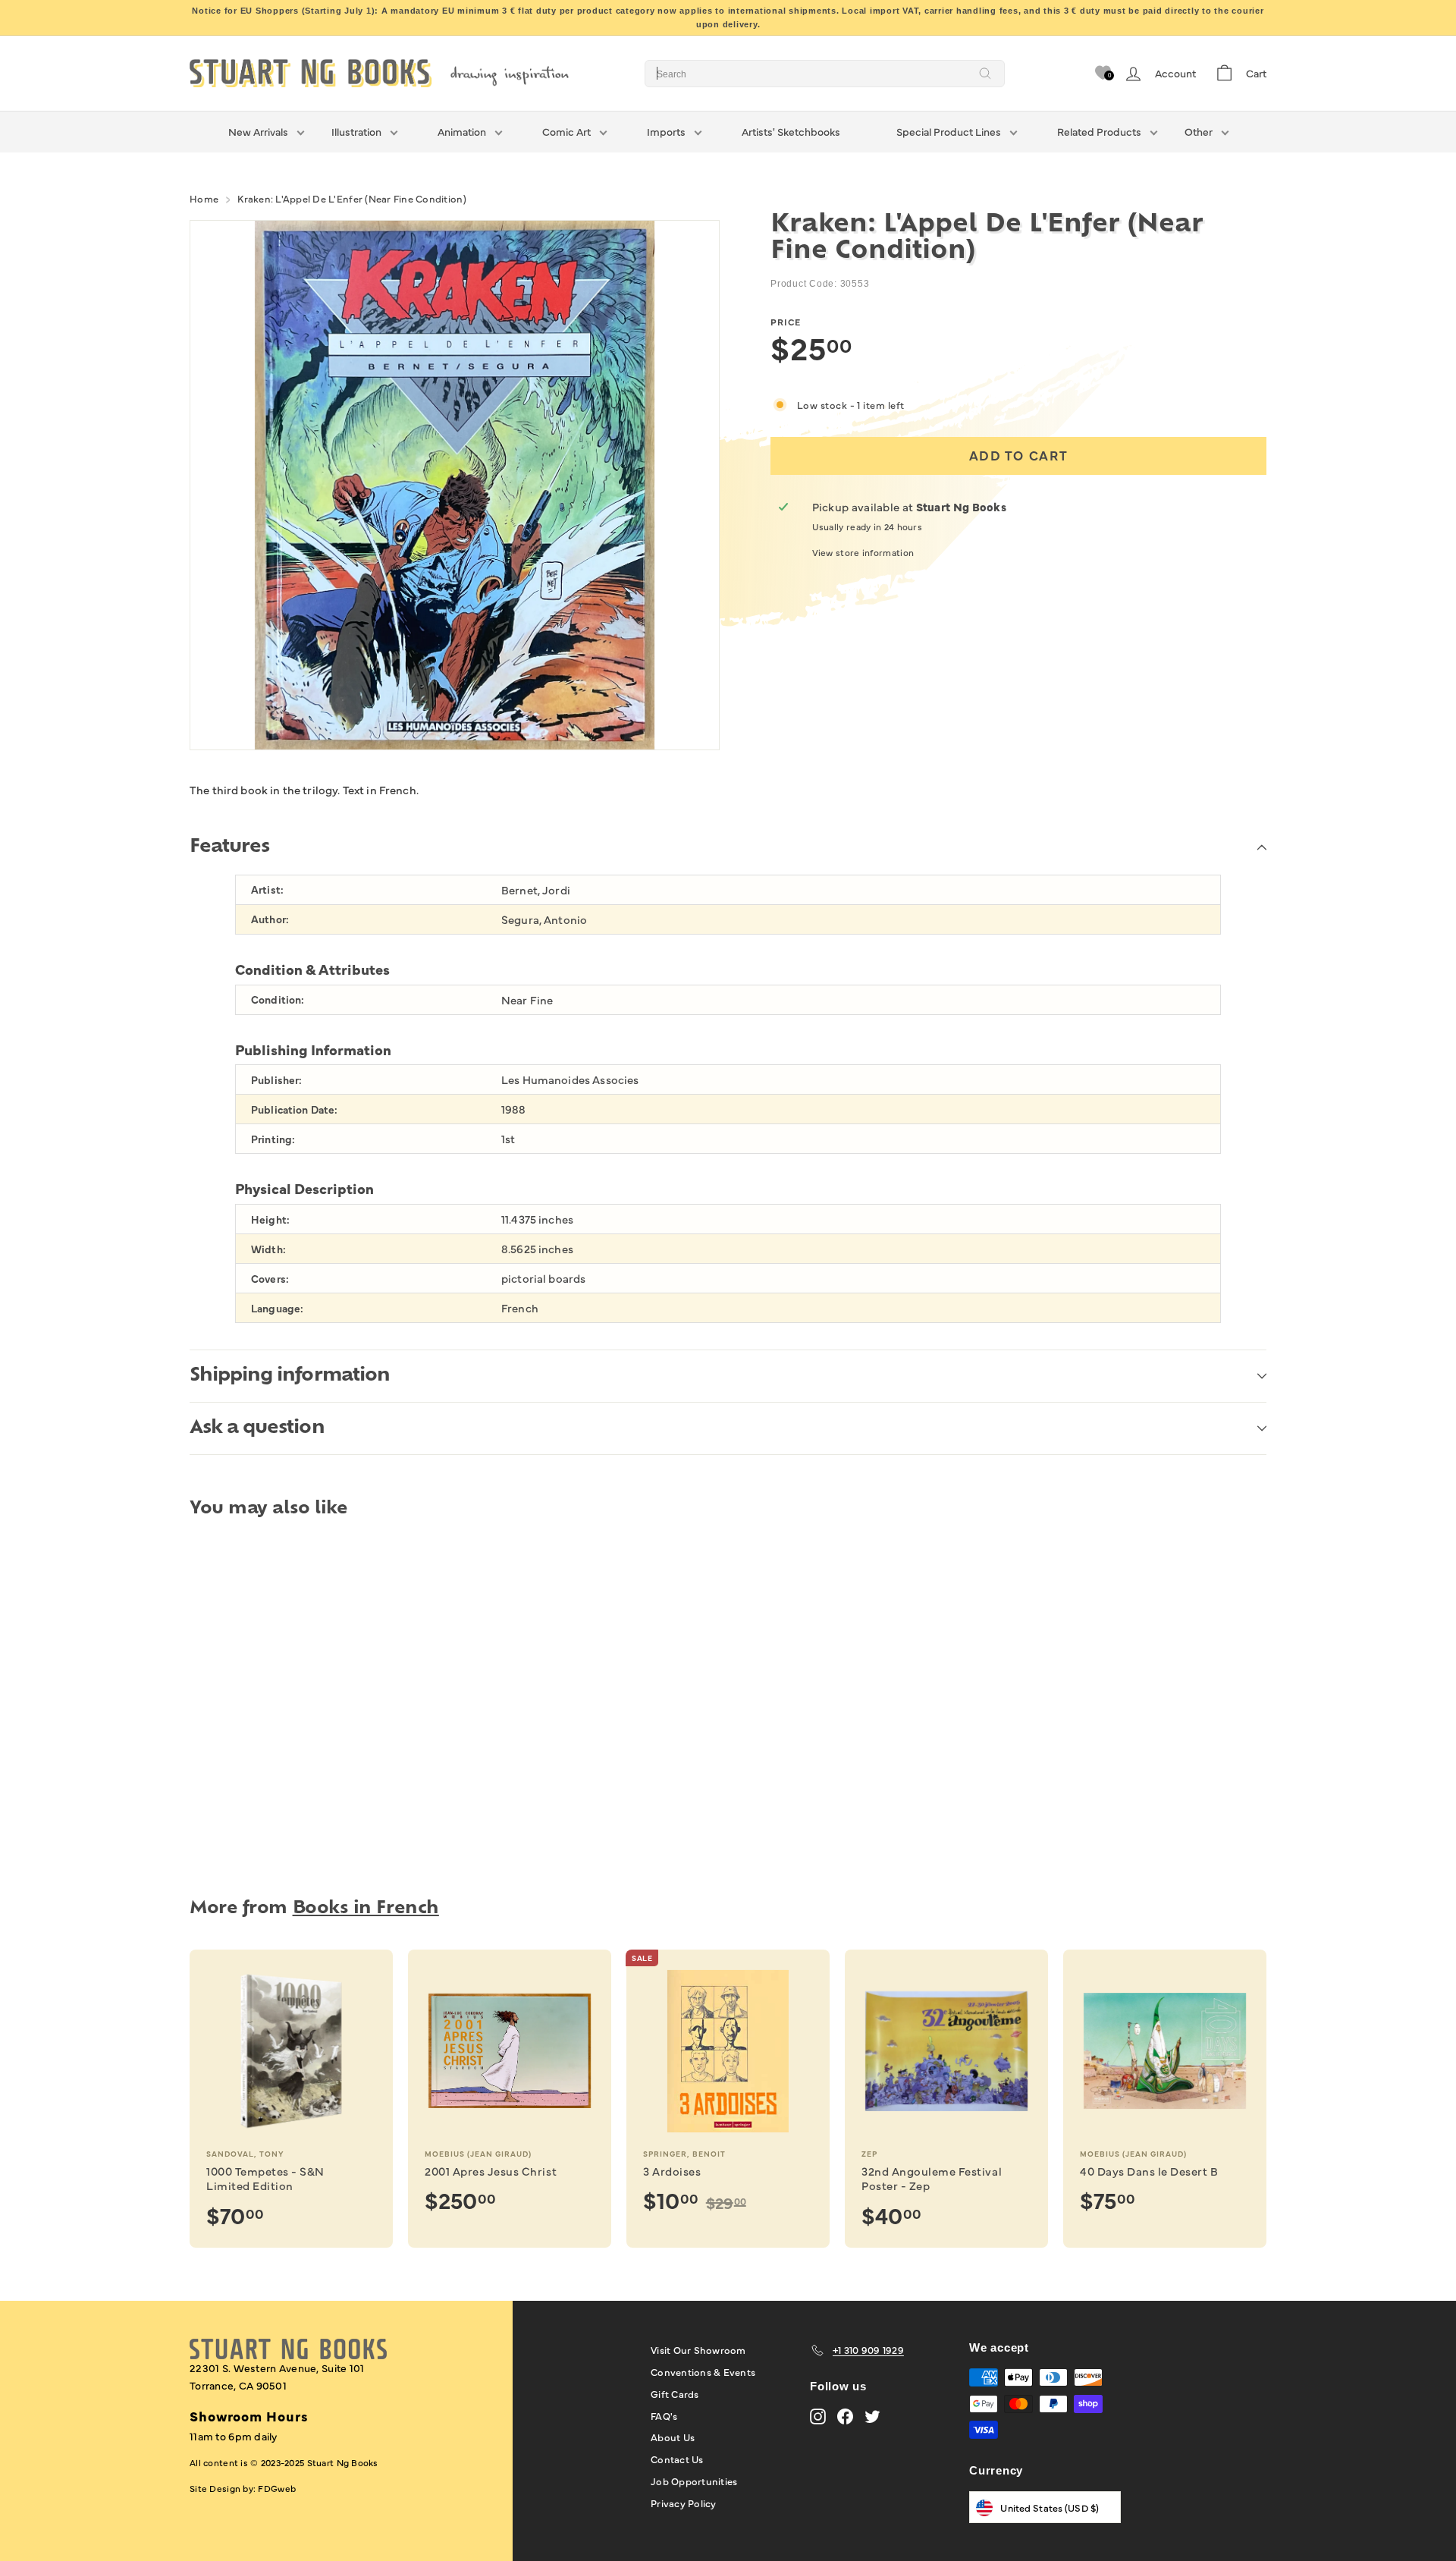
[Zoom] (455, 485)
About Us (673, 2437)
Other (1199, 131)
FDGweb (277, 2488)
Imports (666, 131)
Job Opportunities (694, 2481)
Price (786, 322)
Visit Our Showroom (698, 2349)
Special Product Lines (949, 131)
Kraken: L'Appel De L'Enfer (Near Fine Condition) (351, 198)
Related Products (1099, 131)
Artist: (267, 889)
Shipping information (290, 1376)
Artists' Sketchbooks (791, 131)
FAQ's (664, 2415)
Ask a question (257, 1428)
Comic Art (566, 131)
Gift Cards (675, 2393)
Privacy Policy (684, 2503)
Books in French (366, 1909)
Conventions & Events (703, 2371)
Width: (268, 1249)
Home (204, 198)
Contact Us (677, 2459)
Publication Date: (294, 1109)
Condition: (278, 999)
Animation (462, 131)
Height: (270, 1219)
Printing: (273, 1139)
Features (229, 847)
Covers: (270, 1279)
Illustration (356, 131)
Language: (277, 1308)
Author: (270, 919)
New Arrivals (258, 131)
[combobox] (825, 74)
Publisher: (276, 1080)
